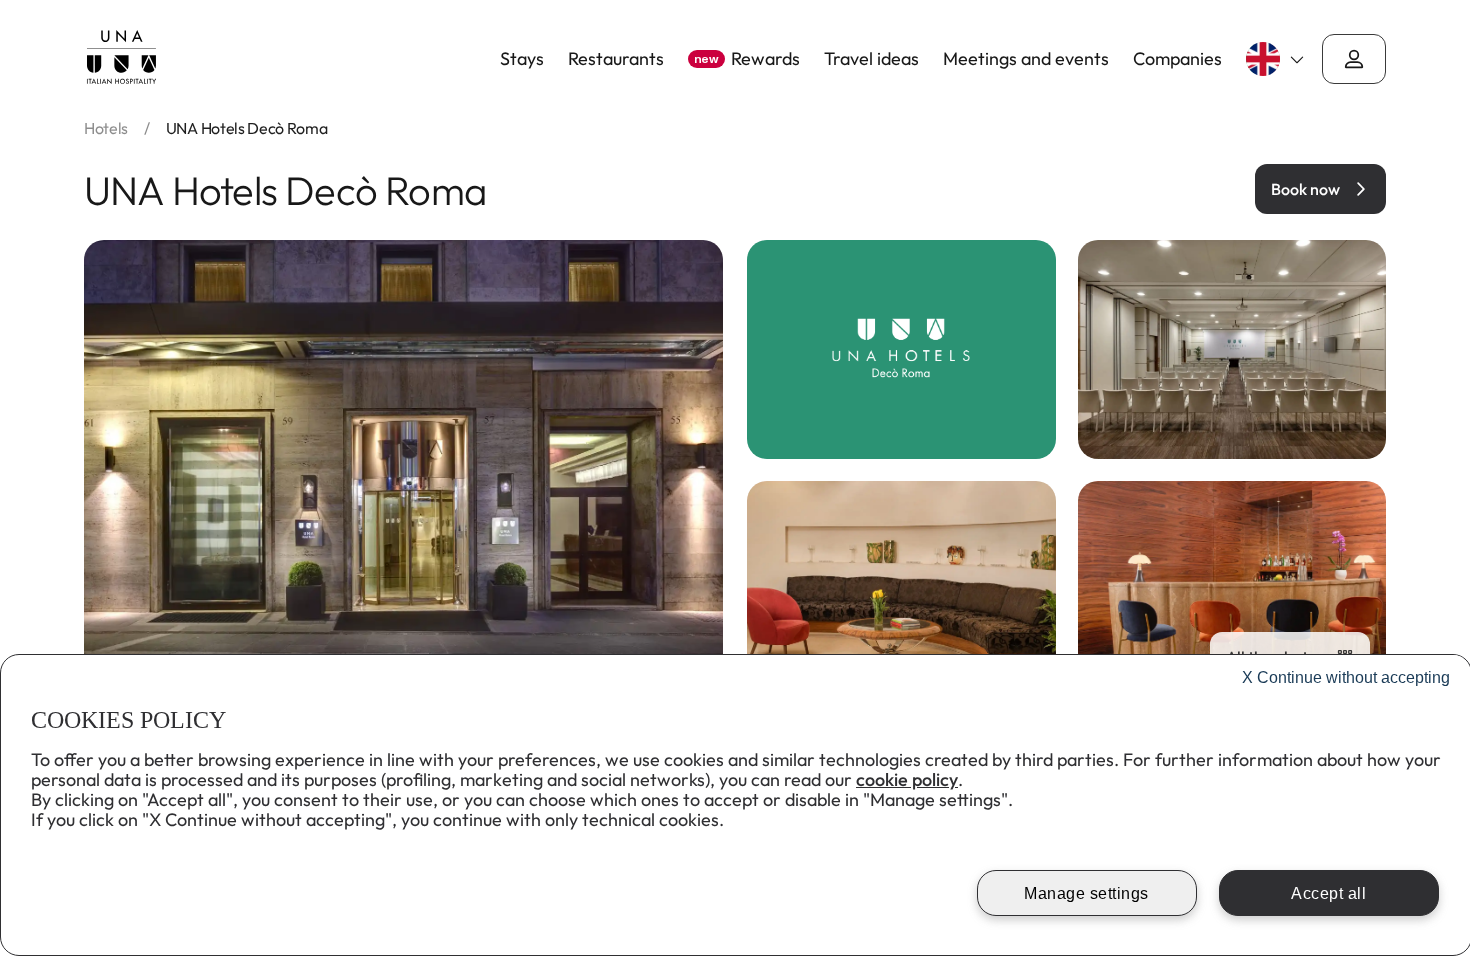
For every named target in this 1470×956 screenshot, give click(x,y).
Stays (522, 59)
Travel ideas (871, 59)
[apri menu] (1354, 59)
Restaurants (616, 59)
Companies (1177, 59)
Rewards (747, 59)
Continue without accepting (1346, 677)
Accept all (1328, 893)
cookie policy (907, 779)
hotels (106, 128)
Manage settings (1086, 893)
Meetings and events (1026, 59)
